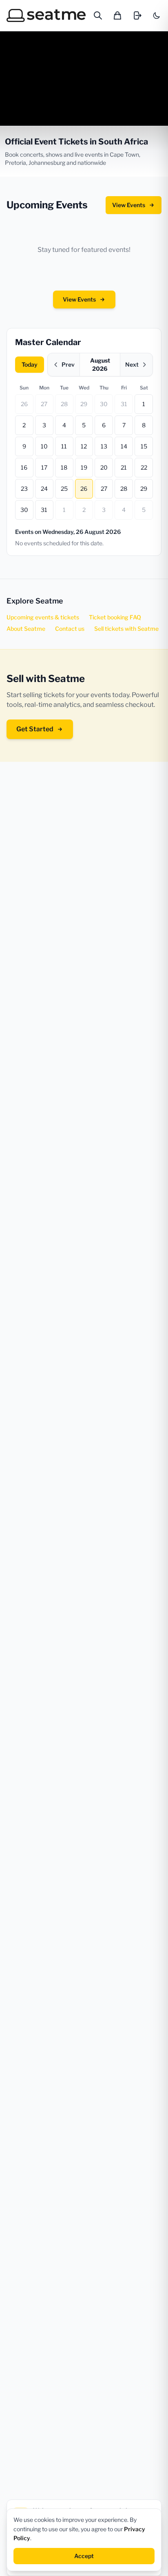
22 (144, 467)
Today (30, 364)
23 (24, 489)
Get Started (35, 729)
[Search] (98, 15)
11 (64, 446)
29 (84, 404)
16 (24, 467)
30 (104, 404)
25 (64, 489)
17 (44, 467)
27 (44, 404)
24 (44, 489)
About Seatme (26, 629)
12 (84, 446)
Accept (84, 2556)
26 (24, 404)
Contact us (70, 629)
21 (124, 467)
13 (104, 446)
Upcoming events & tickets (43, 617)
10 (44, 446)
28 (64, 404)
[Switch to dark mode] (157, 15)
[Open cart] (117, 15)
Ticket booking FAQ (115, 617)
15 (144, 446)
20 (104, 467)
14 (124, 446)
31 (124, 404)
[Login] (137, 15)
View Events (129, 205)
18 (64, 467)
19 (84, 467)
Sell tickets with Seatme (126, 629)
